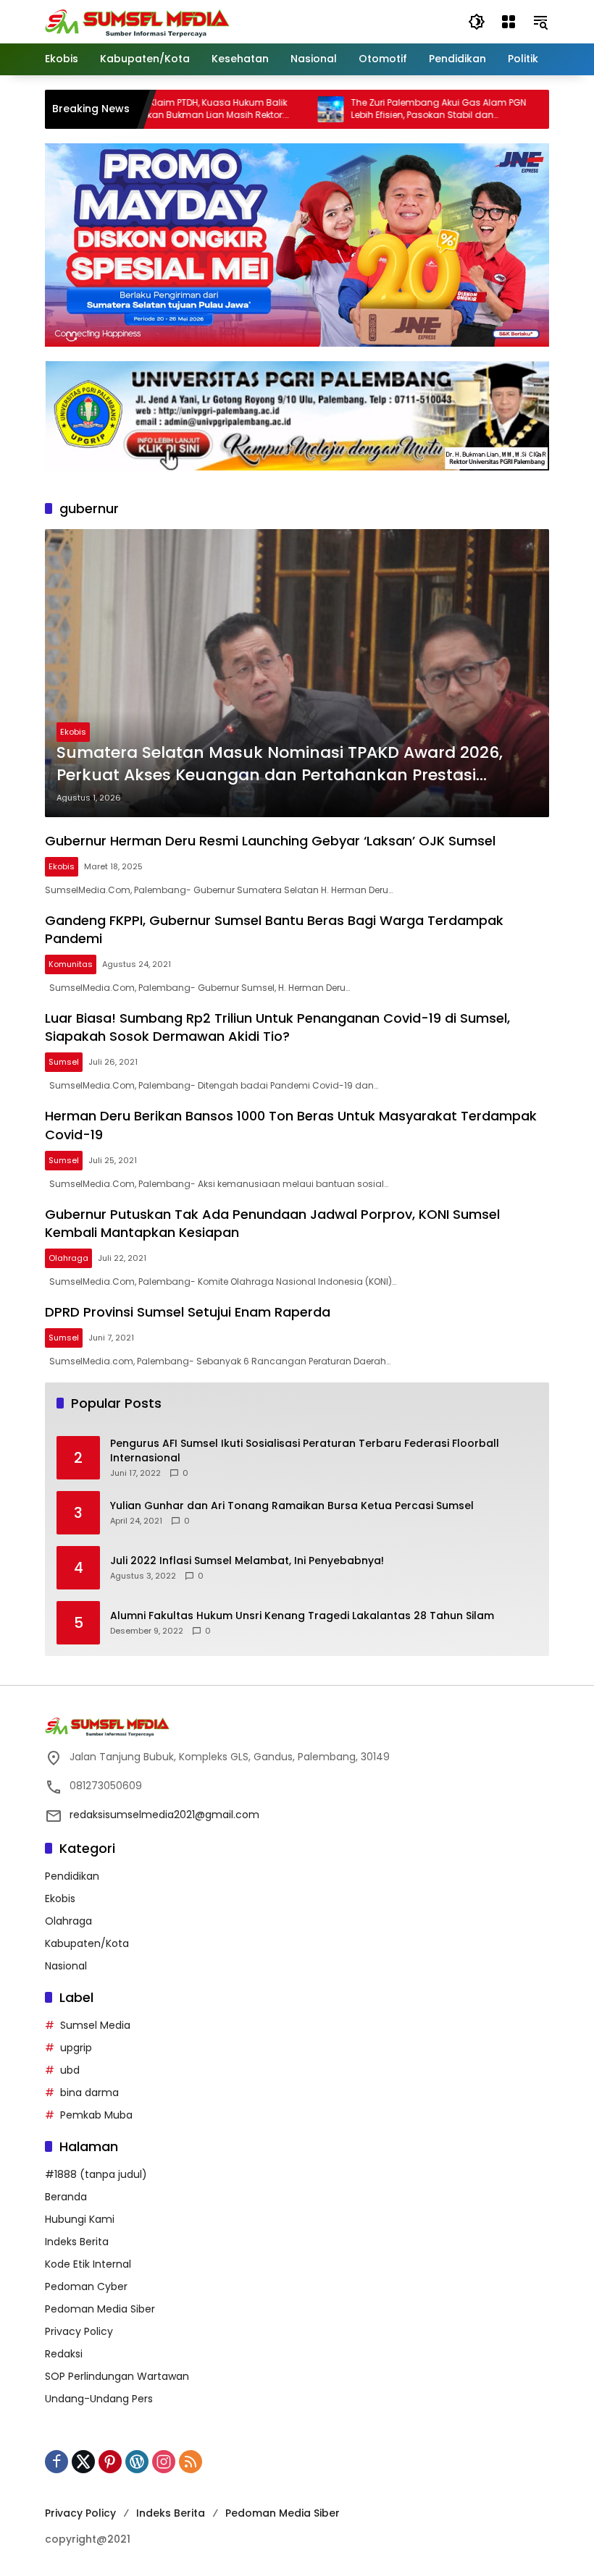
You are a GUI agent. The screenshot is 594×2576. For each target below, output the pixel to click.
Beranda (66, 2197)
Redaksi (64, 2354)
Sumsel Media (95, 2025)
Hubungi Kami (80, 2219)
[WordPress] (137, 2462)
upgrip (76, 2048)
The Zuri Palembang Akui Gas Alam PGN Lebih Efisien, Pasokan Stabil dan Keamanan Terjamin (393, 109)
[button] (477, 22)
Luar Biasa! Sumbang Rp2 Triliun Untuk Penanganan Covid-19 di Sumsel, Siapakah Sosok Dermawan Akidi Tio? (277, 1027)
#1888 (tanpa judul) (96, 2174)
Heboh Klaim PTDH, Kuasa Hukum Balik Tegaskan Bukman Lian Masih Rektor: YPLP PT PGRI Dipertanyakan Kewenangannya (157, 109)
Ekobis (73, 732)
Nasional (66, 1966)
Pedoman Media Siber (100, 2309)
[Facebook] (57, 2462)
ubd (70, 2070)
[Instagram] (164, 2462)
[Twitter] (83, 2462)
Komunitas (71, 964)
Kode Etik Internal (88, 2264)
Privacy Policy (79, 2331)
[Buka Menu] (509, 22)
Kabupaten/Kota (87, 1943)
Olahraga (68, 1258)
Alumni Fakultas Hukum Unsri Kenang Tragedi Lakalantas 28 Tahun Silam (302, 1616)
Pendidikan (72, 1876)
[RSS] (191, 2462)
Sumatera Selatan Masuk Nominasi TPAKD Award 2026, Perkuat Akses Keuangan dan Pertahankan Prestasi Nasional (280, 764)
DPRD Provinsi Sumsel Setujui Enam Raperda (188, 1312)
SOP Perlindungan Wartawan (117, 2376)
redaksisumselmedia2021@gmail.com (164, 1815)
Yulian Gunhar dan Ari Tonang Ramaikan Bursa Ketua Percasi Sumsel (292, 1506)
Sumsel (64, 1062)
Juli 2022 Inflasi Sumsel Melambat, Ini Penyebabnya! (247, 1561)
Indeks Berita (77, 2242)
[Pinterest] (110, 2462)
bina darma (89, 2093)
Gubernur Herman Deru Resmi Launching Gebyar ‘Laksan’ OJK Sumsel (270, 841)
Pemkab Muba (96, 2115)
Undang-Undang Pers (99, 2399)
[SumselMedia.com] (137, 21)
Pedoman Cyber (86, 2286)
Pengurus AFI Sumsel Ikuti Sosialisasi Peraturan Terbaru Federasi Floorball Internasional (305, 1451)
